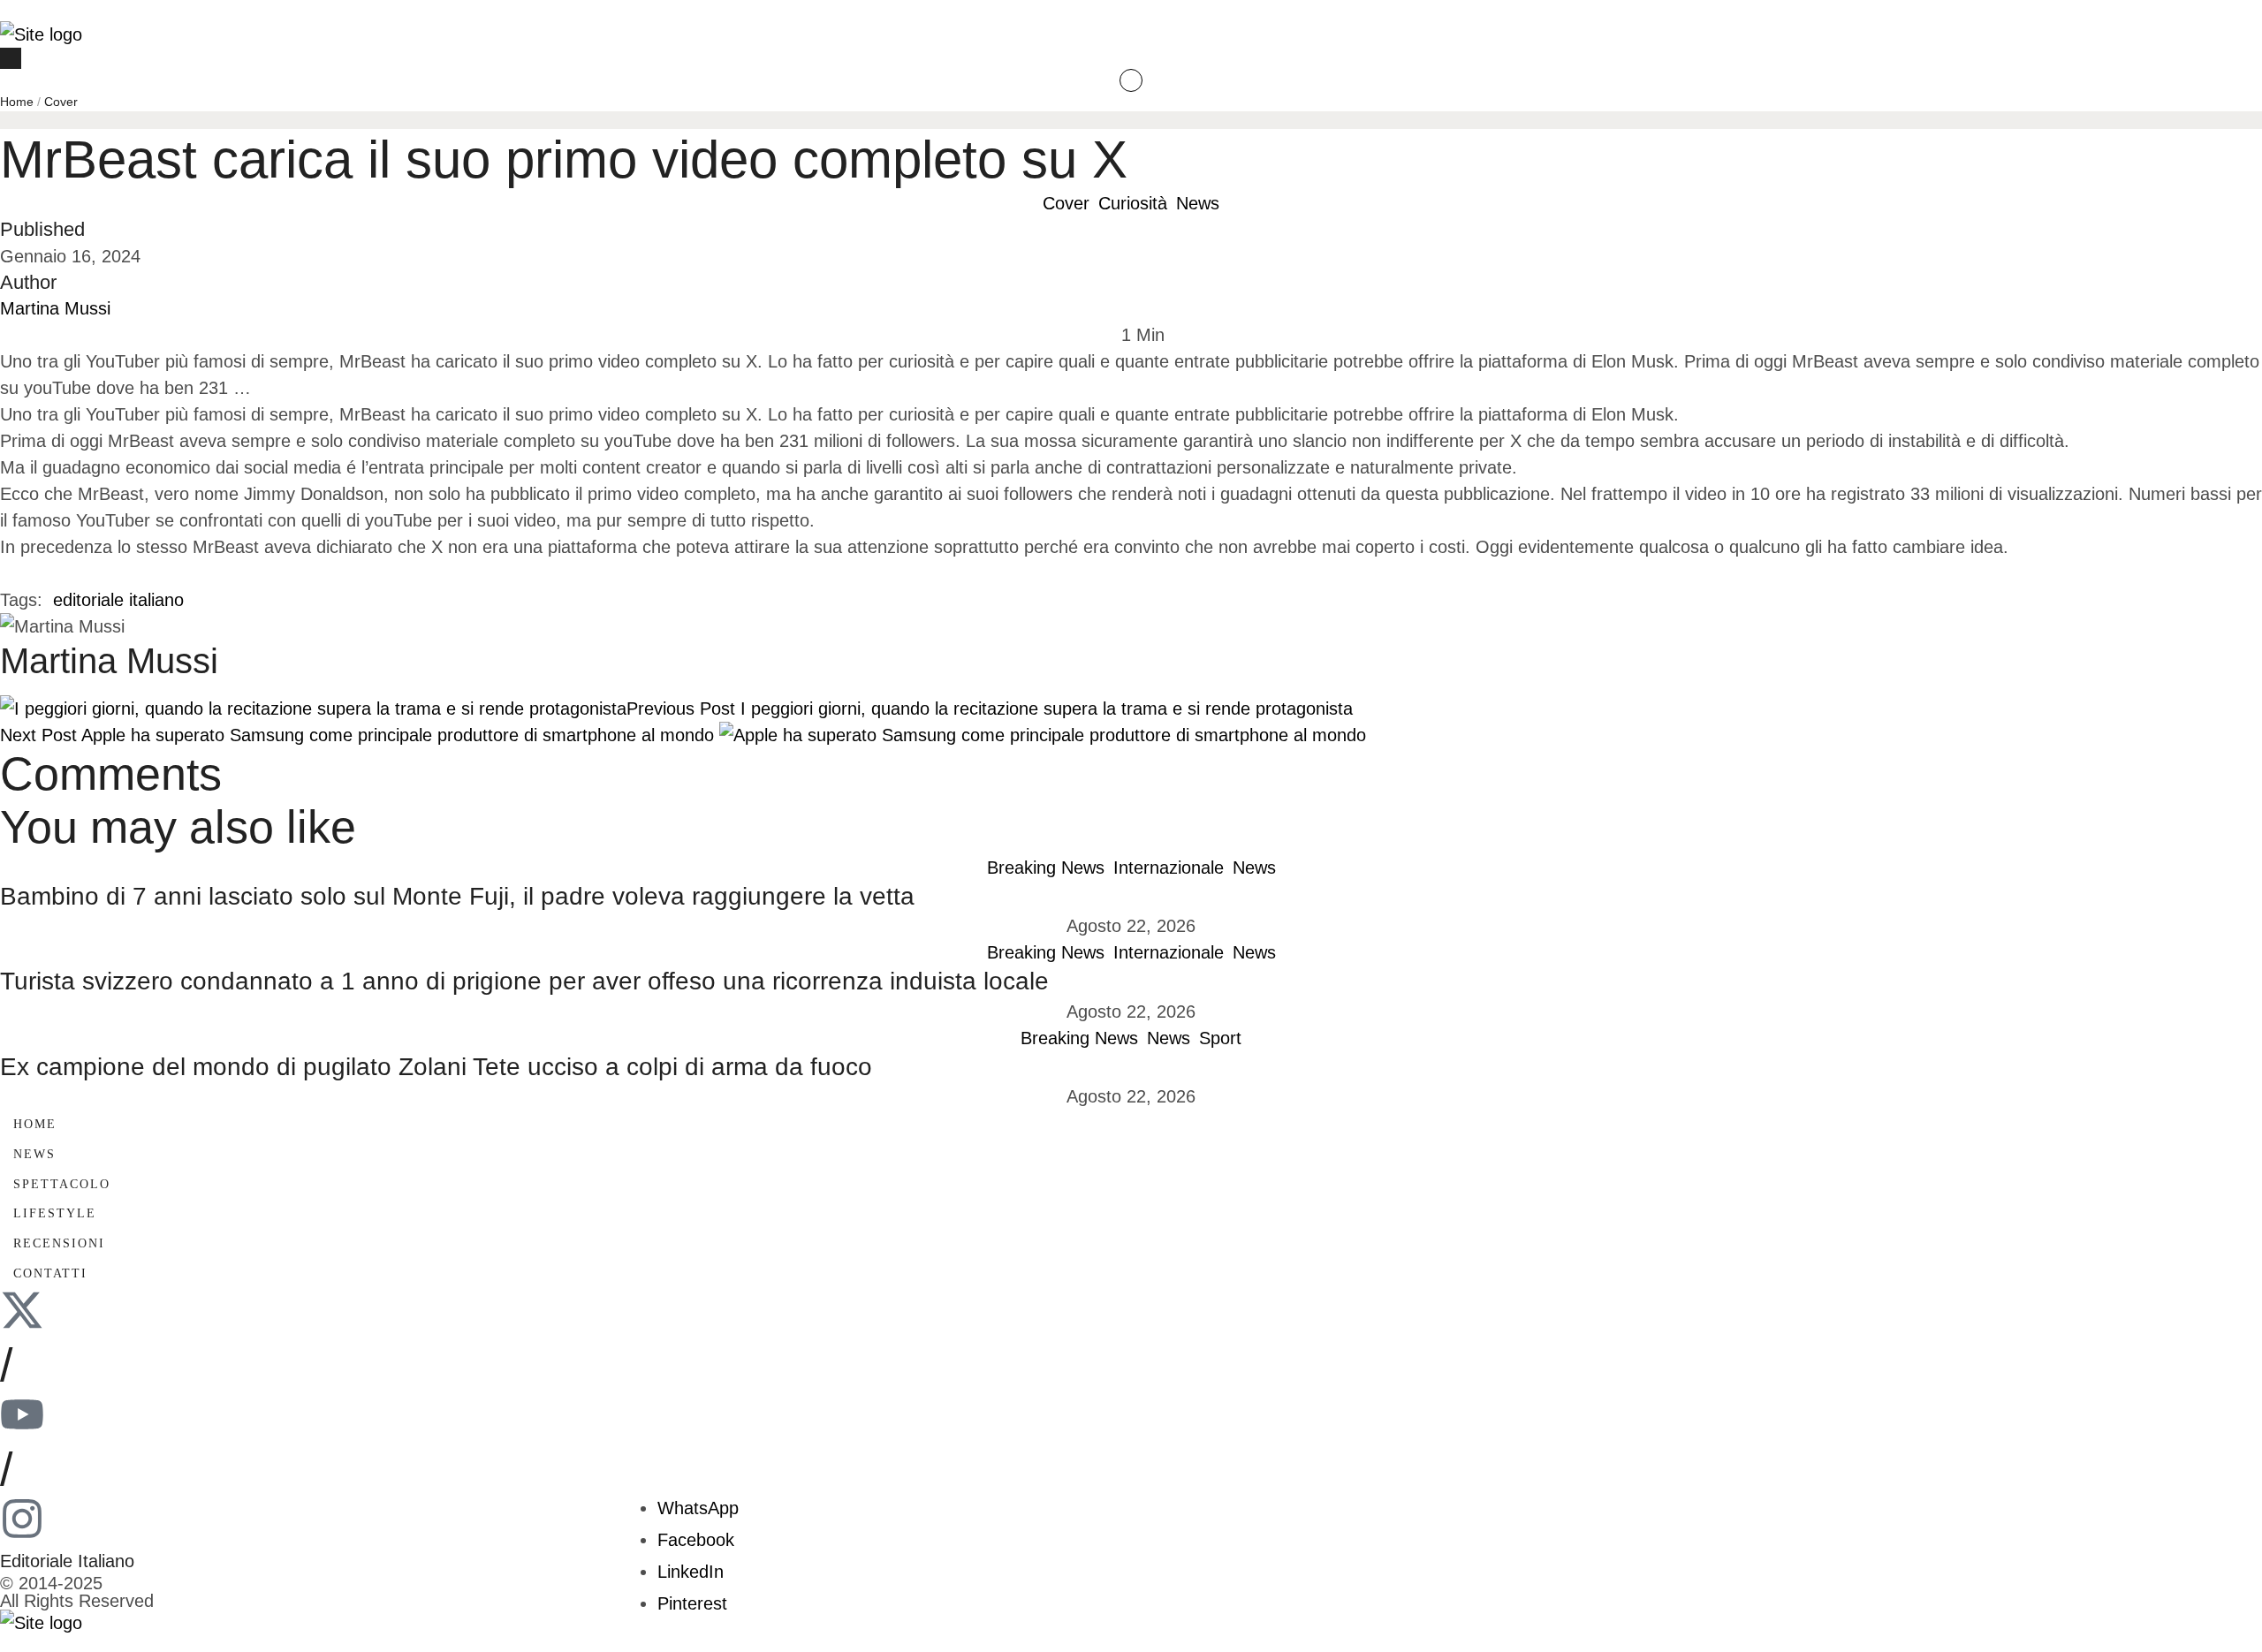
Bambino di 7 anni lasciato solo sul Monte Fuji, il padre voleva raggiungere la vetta (457, 896)
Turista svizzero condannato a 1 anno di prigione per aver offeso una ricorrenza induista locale (524, 981)
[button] (1131, 11)
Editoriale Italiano (67, 1561)
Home (17, 102)
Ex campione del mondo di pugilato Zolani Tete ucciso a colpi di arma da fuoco (436, 1067)
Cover (61, 102)
